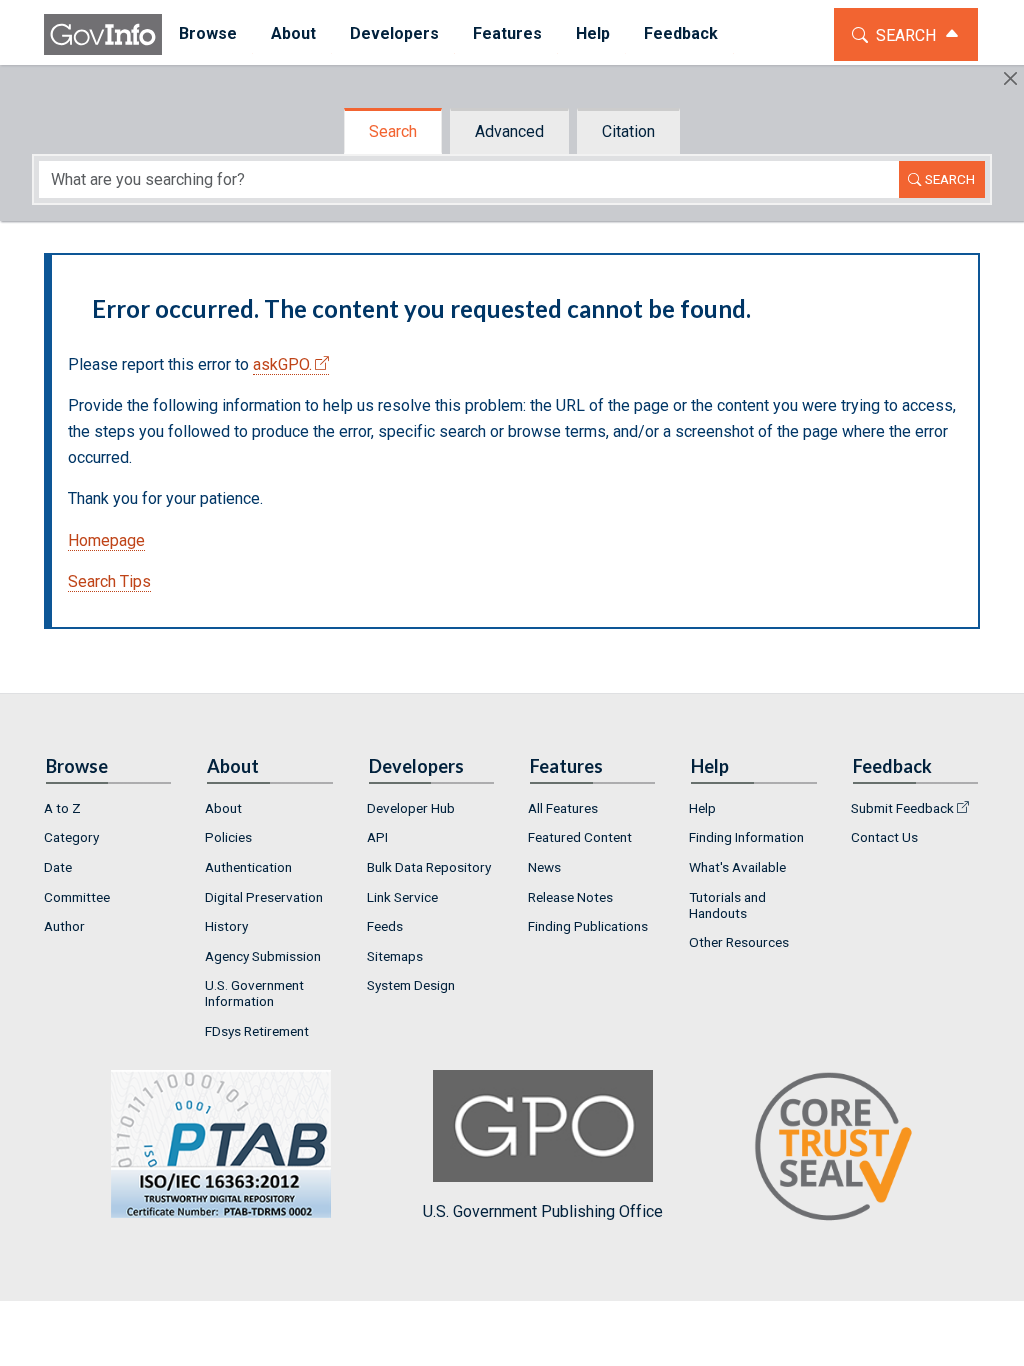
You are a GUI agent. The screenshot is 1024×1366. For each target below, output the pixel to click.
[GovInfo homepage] (103, 34)
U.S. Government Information (254, 993)
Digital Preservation (264, 897)
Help (702, 808)
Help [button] (593, 33)
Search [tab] (393, 131)
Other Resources (739, 942)
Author (64, 926)
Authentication (248, 867)
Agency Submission (263, 956)
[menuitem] (208, 34)
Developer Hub (411, 808)
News (544, 867)
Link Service (402, 897)
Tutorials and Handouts (727, 905)
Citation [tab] (628, 131)
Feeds (385, 926)
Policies (228, 837)
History (226, 926)
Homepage (106, 540)
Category (71, 837)
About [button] (293, 33)
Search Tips (109, 581)
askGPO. (282, 364)
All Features (563, 808)
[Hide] (1010, 78)
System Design (411, 985)
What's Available (737, 867)
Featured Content (580, 837)
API (377, 837)
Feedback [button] (681, 33)
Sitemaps (395, 956)
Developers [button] (394, 33)
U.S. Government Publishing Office (543, 1211)
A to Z (62, 808)
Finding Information (746, 837)
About (223, 808)
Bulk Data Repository (429, 867)
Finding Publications (588, 926)
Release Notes (570, 897)
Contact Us (884, 837)
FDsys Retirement (257, 1031)
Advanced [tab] (509, 131)
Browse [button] (208, 33)
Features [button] (507, 33)
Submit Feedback (902, 808)
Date (58, 867)
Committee (77, 897)
